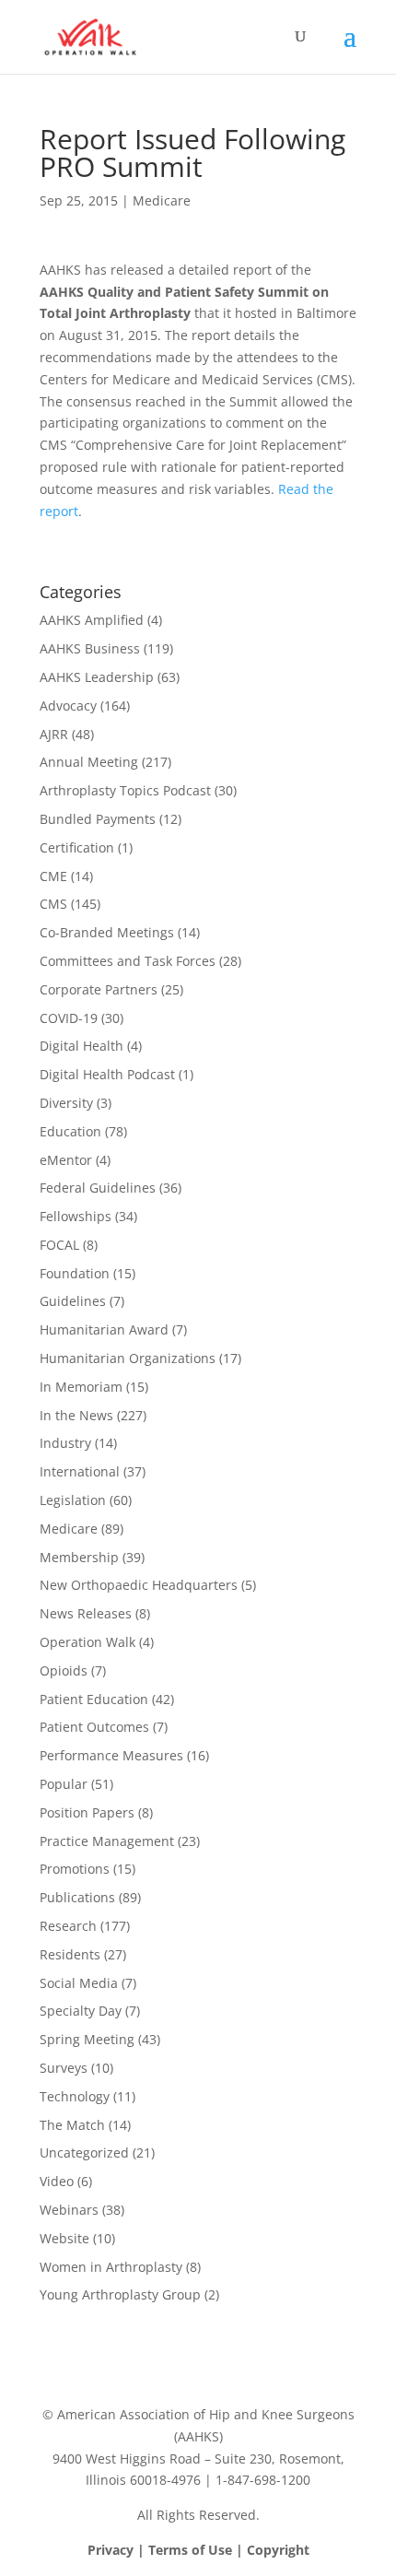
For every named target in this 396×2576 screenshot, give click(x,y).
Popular (64, 1784)
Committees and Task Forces (128, 961)
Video (57, 2181)
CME (53, 876)
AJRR (54, 734)
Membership (79, 1557)
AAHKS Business (90, 648)
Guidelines (73, 1301)
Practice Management (107, 1841)
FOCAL (59, 1245)
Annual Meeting (89, 762)
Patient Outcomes (94, 1727)
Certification (77, 847)
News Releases (86, 1613)
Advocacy (68, 706)
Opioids (64, 1670)
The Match (72, 2125)
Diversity (66, 1103)
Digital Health (82, 1046)
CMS (53, 904)
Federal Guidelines (98, 1188)
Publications (77, 1897)
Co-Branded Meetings (107, 932)
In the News (76, 1415)
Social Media (79, 1983)
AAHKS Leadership (97, 677)
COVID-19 (69, 1018)
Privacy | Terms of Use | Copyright (198, 2550)
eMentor (66, 1160)
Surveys (64, 2068)
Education (70, 1131)
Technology (75, 2096)
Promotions (75, 1869)
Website (64, 2238)
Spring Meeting (87, 2039)
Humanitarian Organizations (128, 1358)
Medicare (162, 200)
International (80, 1471)
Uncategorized (84, 2153)
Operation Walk (87, 1642)
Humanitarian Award (104, 1329)
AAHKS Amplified (92, 620)
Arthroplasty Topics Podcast (125, 790)
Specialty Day (81, 2011)
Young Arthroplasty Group (120, 2294)
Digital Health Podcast (107, 1074)
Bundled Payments (98, 819)
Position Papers (87, 1812)
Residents (70, 1954)
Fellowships (76, 1216)
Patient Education (94, 1699)
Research (68, 1926)
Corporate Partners (99, 989)
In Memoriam (81, 1387)
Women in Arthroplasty (111, 2267)
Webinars (69, 2210)
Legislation (73, 1500)
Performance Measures (111, 1755)
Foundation (75, 1273)
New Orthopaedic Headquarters (139, 1585)
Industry (65, 1443)
